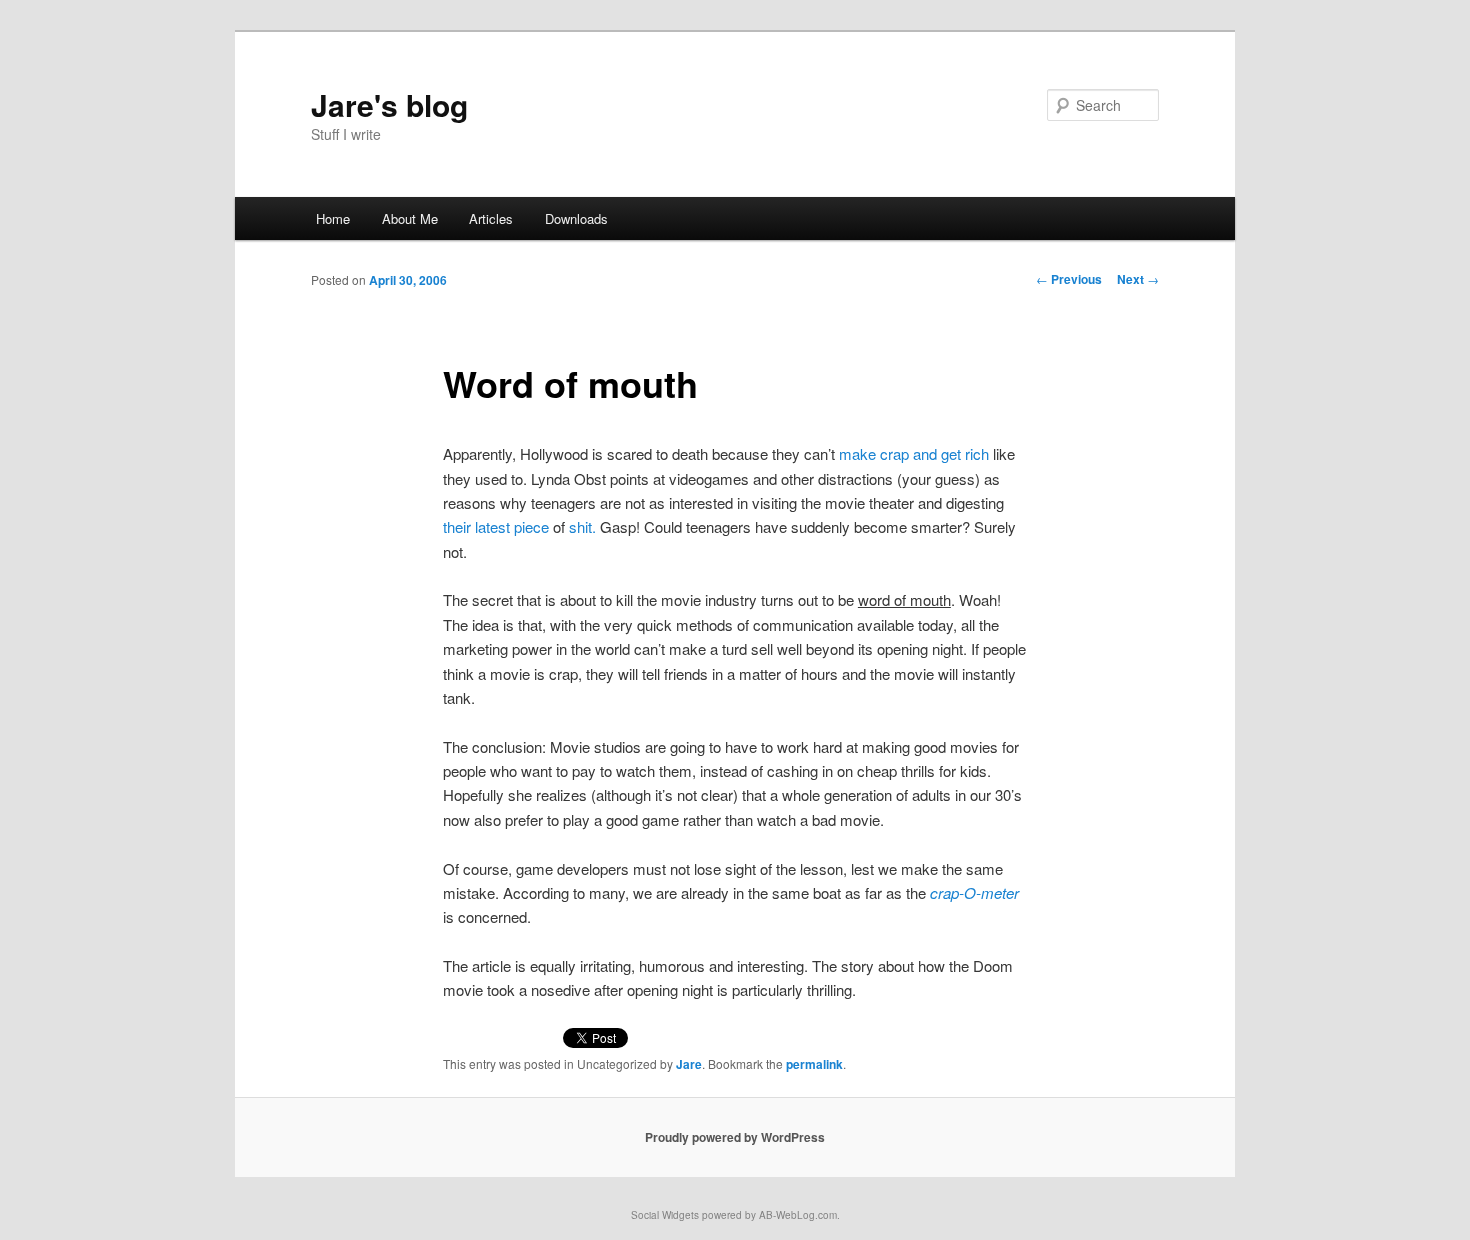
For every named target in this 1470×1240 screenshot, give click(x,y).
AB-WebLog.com (798, 1215)
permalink (814, 1064)
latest (492, 526)
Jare (689, 1064)
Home (333, 218)
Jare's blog (389, 104)
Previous (1069, 279)
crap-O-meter (974, 892)
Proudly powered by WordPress (735, 1137)
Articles (491, 218)
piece (531, 526)
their (457, 526)
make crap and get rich (914, 453)
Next (1138, 279)
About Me (410, 218)
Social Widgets (665, 1215)
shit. (582, 526)
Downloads (576, 218)
